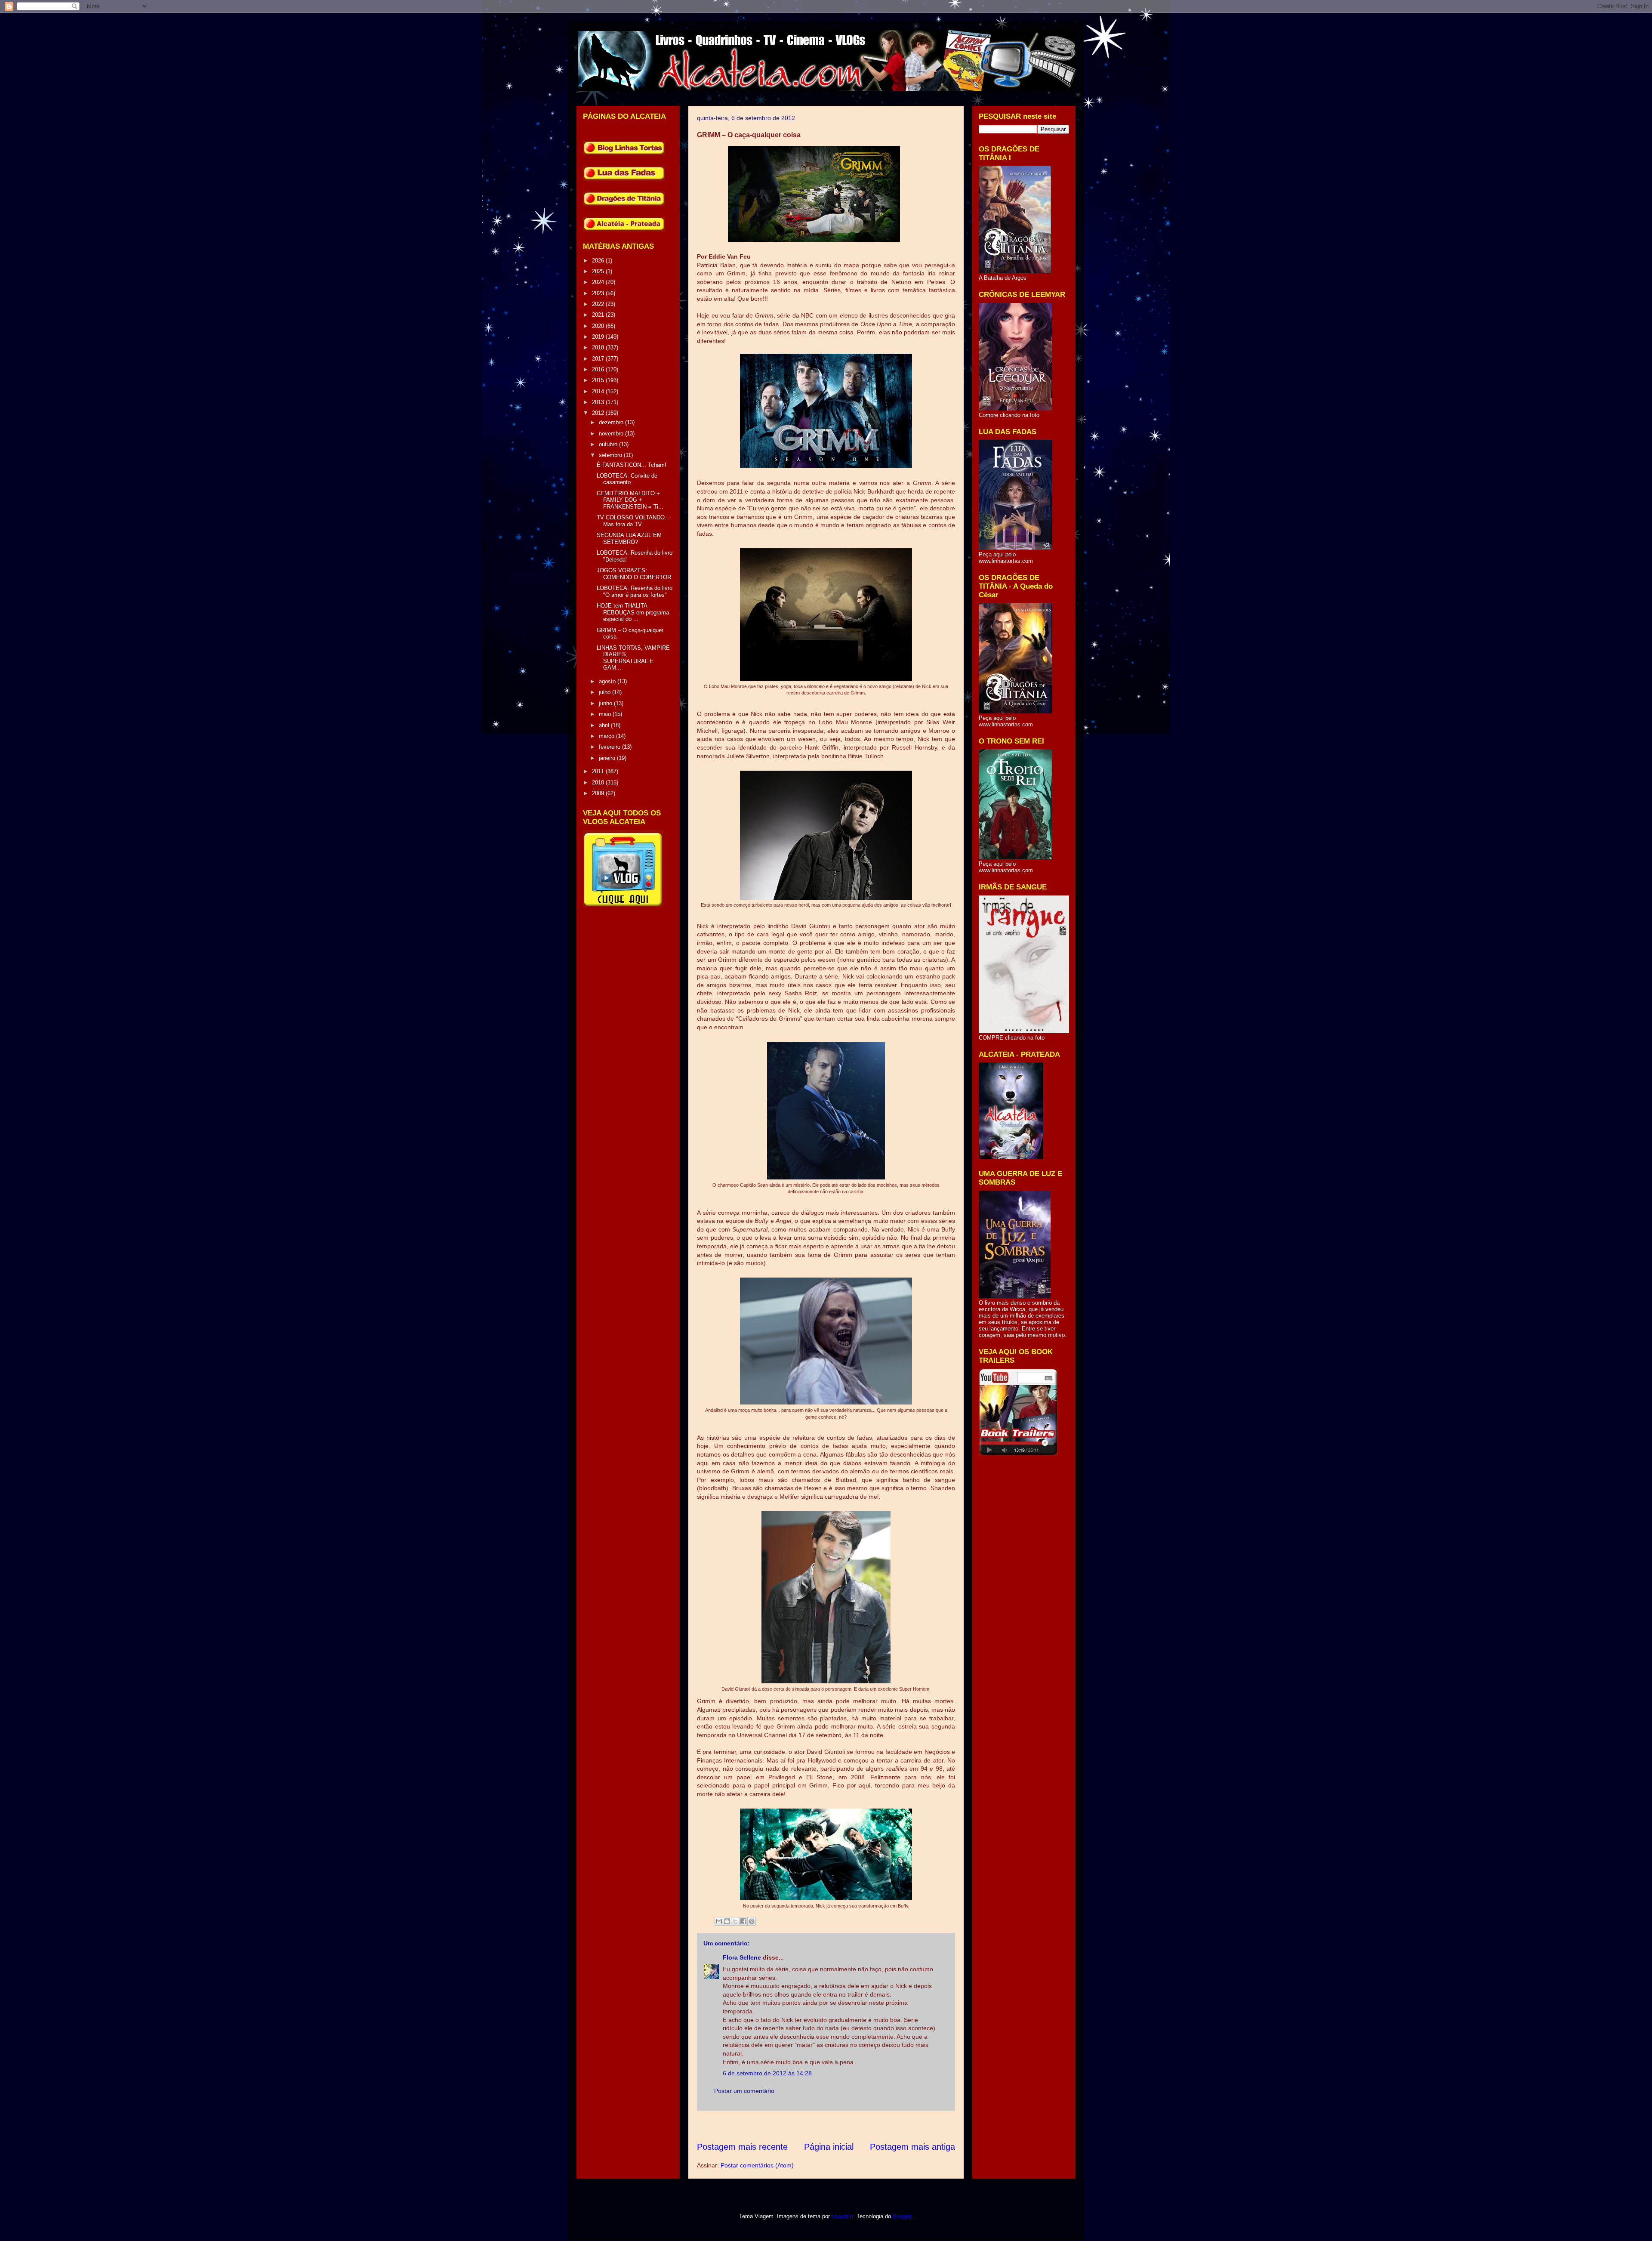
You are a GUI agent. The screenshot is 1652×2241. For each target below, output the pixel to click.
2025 (599, 271)
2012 (599, 413)
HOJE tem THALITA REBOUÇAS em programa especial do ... (633, 612)
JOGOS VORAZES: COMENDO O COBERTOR (634, 574)
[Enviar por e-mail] (719, 1921)
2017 (599, 359)
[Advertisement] (854, 2126)
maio (606, 714)
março (607, 736)
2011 (599, 771)
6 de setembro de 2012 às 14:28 (767, 2073)
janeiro (608, 758)
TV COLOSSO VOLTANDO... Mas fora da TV (633, 521)
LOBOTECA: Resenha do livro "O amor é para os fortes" (635, 591)
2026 (599, 261)
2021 (599, 315)
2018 (599, 347)
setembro (611, 455)
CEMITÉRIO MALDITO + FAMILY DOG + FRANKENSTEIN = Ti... (630, 500)
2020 (599, 326)
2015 (599, 380)
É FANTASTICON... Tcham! (632, 465)
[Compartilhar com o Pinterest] (752, 1921)
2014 (599, 391)
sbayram (842, 2216)
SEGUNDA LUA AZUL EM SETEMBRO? (629, 539)
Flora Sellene (742, 1957)
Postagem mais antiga (912, 2147)
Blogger (902, 2216)
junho (606, 703)
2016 (599, 369)
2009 (599, 793)
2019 (599, 337)
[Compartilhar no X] (735, 1921)
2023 (599, 293)
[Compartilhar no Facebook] (743, 1921)
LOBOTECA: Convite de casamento (627, 479)
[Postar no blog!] (727, 1921)
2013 (599, 402)
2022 (599, 304)
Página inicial (829, 2147)
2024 (599, 282)
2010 (599, 782)
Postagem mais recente (742, 2147)
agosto (608, 681)
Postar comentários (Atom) (757, 2165)
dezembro (612, 422)
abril (605, 725)
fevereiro (610, 747)
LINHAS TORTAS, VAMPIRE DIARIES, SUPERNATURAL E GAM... (633, 658)
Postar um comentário (744, 2091)
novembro (612, 434)
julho (606, 692)
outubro (609, 444)
